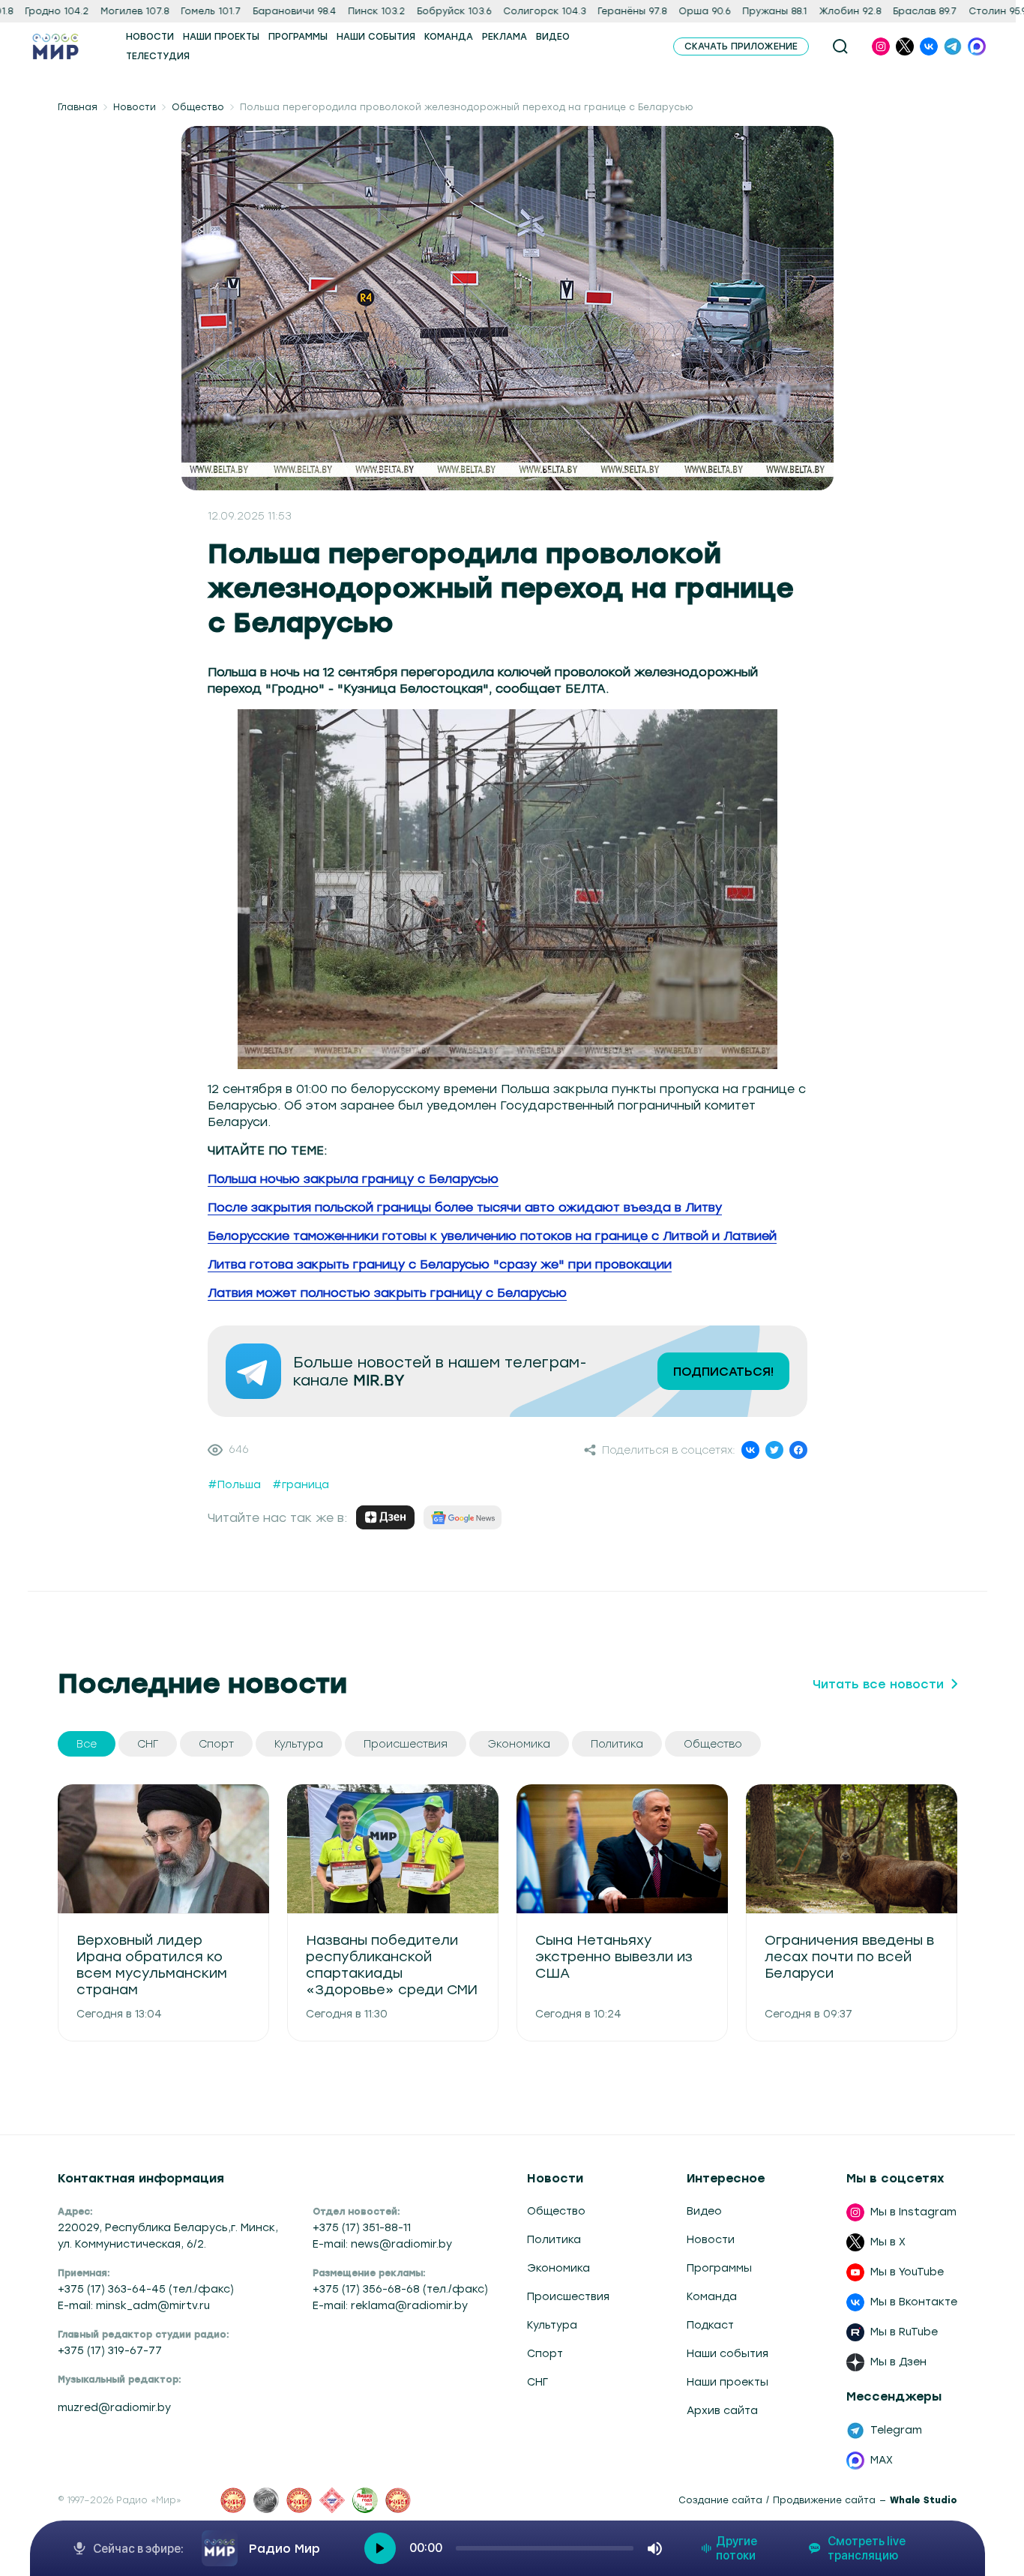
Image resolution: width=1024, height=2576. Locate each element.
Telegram (896, 2430)
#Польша (234, 1485)
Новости (135, 107)
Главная (78, 107)
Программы (719, 2268)
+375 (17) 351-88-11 (362, 2228)
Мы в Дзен (898, 2362)
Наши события (728, 2354)
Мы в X (888, 2242)
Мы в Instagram (913, 2212)
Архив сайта (722, 2411)
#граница (301, 1485)
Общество (198, 107)
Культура (552, 2325)
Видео (704, 2211)
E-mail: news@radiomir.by (382, 2244)
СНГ (537, 2382)
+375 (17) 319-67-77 (110, 2351)
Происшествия (568, 2297)
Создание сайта (720, 2500)
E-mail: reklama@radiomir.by (390, 2306)
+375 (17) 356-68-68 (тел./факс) (400, 2289)
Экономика (558, 2268)
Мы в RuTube (904, 2332)
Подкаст (710, 2325)
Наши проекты (728, 2382)
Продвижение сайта (824, 2500)
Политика (554, 2240)
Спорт (545, 2354)
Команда (712, 2297)
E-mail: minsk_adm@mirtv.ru (134, 2306)
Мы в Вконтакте (914, 2302)
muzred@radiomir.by (114, 2408)
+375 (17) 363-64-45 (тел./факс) (146, 2289)
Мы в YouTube (907, 2272)
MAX (882, 2460)
